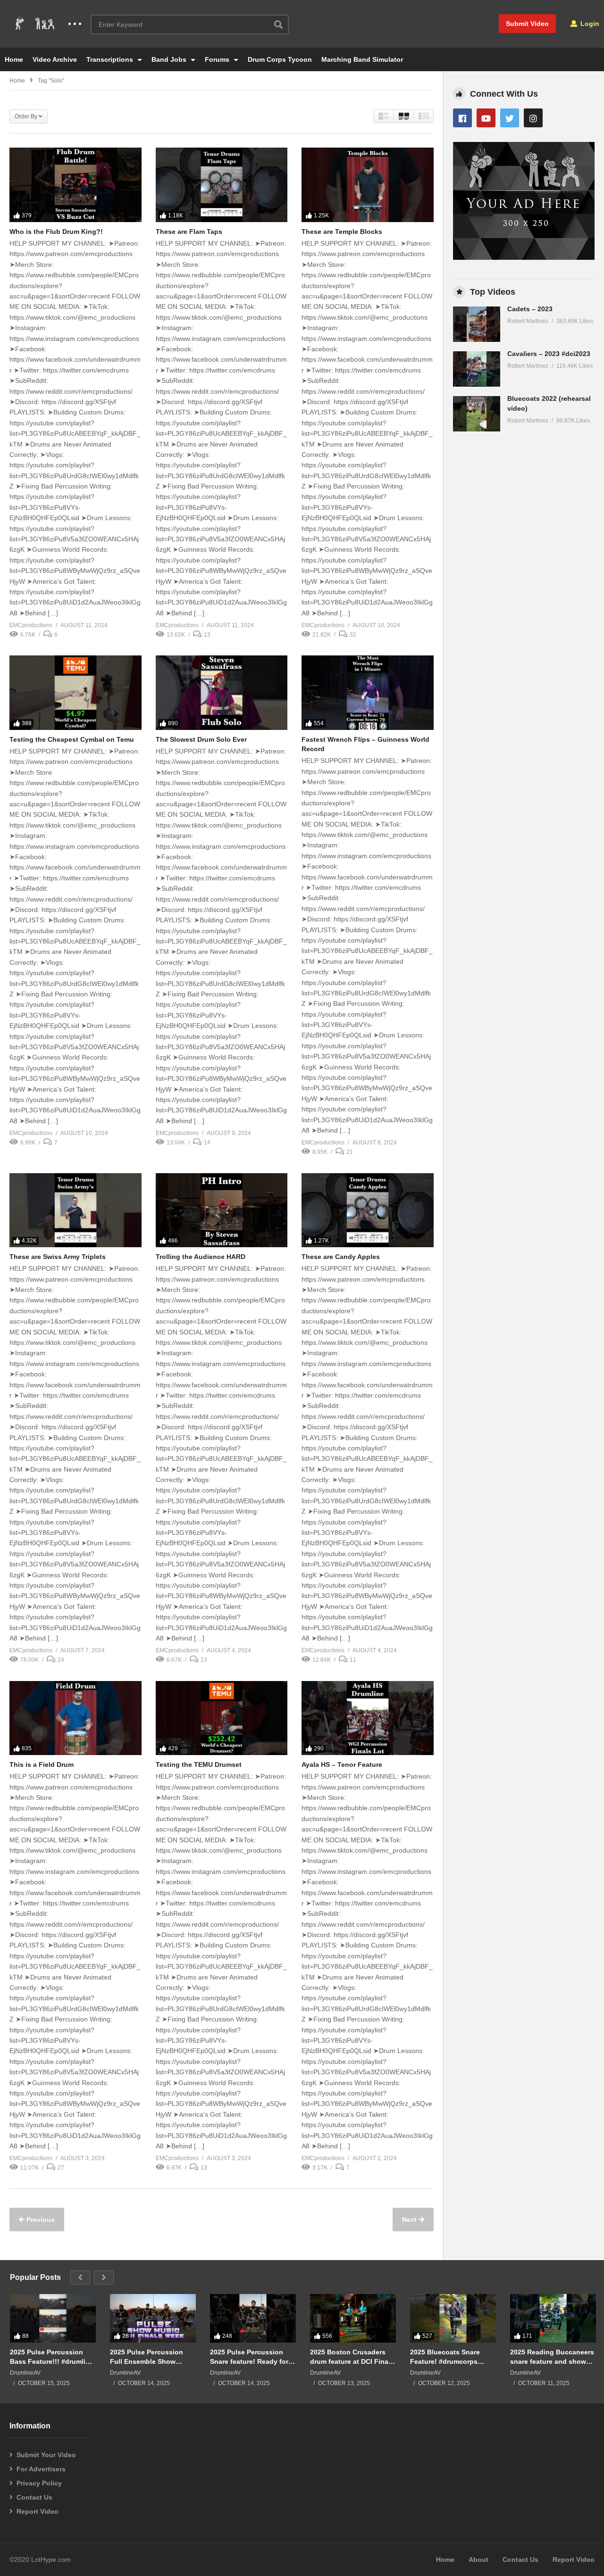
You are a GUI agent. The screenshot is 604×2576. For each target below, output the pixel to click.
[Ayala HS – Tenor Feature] (368, 1718)
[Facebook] (462, 118)
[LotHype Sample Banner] (524, 257)
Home (14, 59)
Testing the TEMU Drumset (199, 1764)
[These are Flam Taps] (222, 185)
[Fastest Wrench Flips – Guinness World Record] (368, 692)
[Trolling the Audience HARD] (222, 1210)
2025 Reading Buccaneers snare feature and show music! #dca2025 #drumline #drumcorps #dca (552, 2357)
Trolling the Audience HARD (201, 1257)
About (478, 2559)
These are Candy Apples (341, 1257)
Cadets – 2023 (530, 309)
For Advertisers (41, 2469)
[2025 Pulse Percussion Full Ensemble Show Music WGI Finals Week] (153, 2318)
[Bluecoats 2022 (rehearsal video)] (477, 414)
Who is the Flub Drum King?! (56, 232)
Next (410, 2220)
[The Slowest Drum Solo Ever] (222, 692)
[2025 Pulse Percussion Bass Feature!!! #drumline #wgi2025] (53, 2318)
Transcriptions (111, 59)
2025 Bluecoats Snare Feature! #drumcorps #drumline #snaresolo (445, 2357)
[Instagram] (533, 118)
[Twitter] (510, 118)
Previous (40, 2220)
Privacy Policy (39, 2483)
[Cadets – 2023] (477, 324)
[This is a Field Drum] (75, 1718)
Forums (218, 59)
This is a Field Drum (42, 1764)
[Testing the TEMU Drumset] (222, 1718)
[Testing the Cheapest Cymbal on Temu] (75, 692)
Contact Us (34, 2497)
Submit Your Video (46, 2455)
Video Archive (55, 59)
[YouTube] (486, 118)
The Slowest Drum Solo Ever (201, 739)
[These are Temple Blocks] (368, 185)
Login (589, 24)
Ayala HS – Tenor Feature (342, 1764)
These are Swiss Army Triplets (58, 1257)
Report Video (38, 2511)
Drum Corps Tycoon (280, 59)
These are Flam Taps (189, 232)
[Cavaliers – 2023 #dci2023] (477, 369)
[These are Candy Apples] (368, 1210)
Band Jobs (170, 59)
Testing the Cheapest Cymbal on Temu (72, 739)
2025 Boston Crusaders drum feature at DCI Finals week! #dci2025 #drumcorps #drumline (352, 2357)
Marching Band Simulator (362, 59)
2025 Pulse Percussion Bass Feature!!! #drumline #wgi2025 (52, 2357)
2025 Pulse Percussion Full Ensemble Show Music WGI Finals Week (148, 2357)
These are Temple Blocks (342, 232)
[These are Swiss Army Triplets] (75, 1210)
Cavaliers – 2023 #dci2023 (549, 354)
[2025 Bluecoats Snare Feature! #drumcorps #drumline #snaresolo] (453, 2318)
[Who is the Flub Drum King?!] (75, 185)
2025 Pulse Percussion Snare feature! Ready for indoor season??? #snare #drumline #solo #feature (252, 2357)
